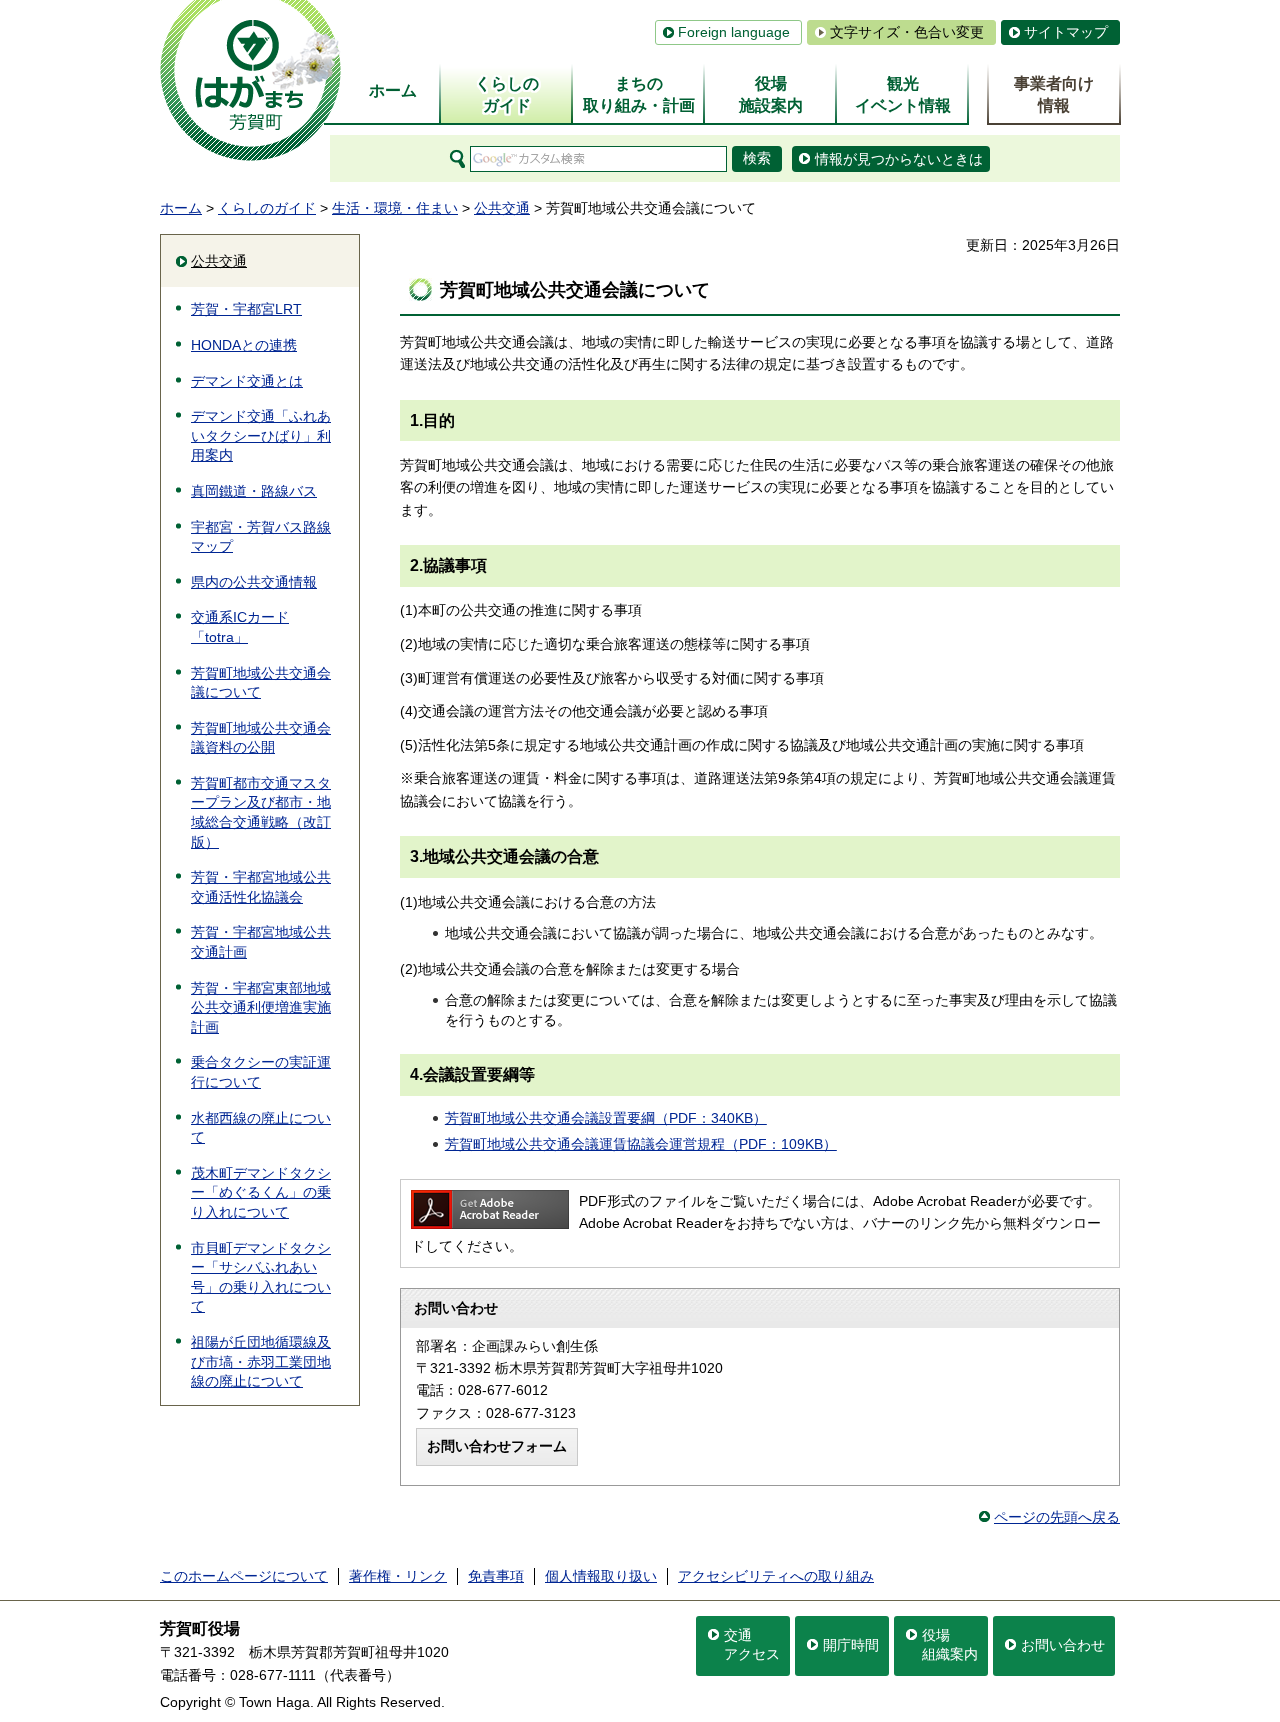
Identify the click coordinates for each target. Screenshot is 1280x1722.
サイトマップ (1066, 32)
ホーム (181, 208)
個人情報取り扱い (601, 1576)
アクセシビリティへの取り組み (776, 1576)
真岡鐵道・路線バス (254, 491)
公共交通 (502, 208)
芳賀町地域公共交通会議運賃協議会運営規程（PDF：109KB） (641, 1144)
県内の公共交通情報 (254, 582)
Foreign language (734, 32)
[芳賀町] (250, 80)
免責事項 (496, 1576)
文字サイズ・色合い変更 (907, 32)
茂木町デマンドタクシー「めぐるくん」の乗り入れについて (261, 1192)
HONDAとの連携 (244, 345)
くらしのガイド (267, 208)
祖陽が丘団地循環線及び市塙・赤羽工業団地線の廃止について (261, 1361)
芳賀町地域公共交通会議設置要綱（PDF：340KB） (606, 1118)
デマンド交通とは (247, 381)
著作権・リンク (398, 1576)
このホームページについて (244, 1576)
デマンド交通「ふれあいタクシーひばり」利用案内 (261, 435)
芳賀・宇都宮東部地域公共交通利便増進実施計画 (261, 1007)
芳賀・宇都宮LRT (246, 309)
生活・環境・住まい (395, 208)
